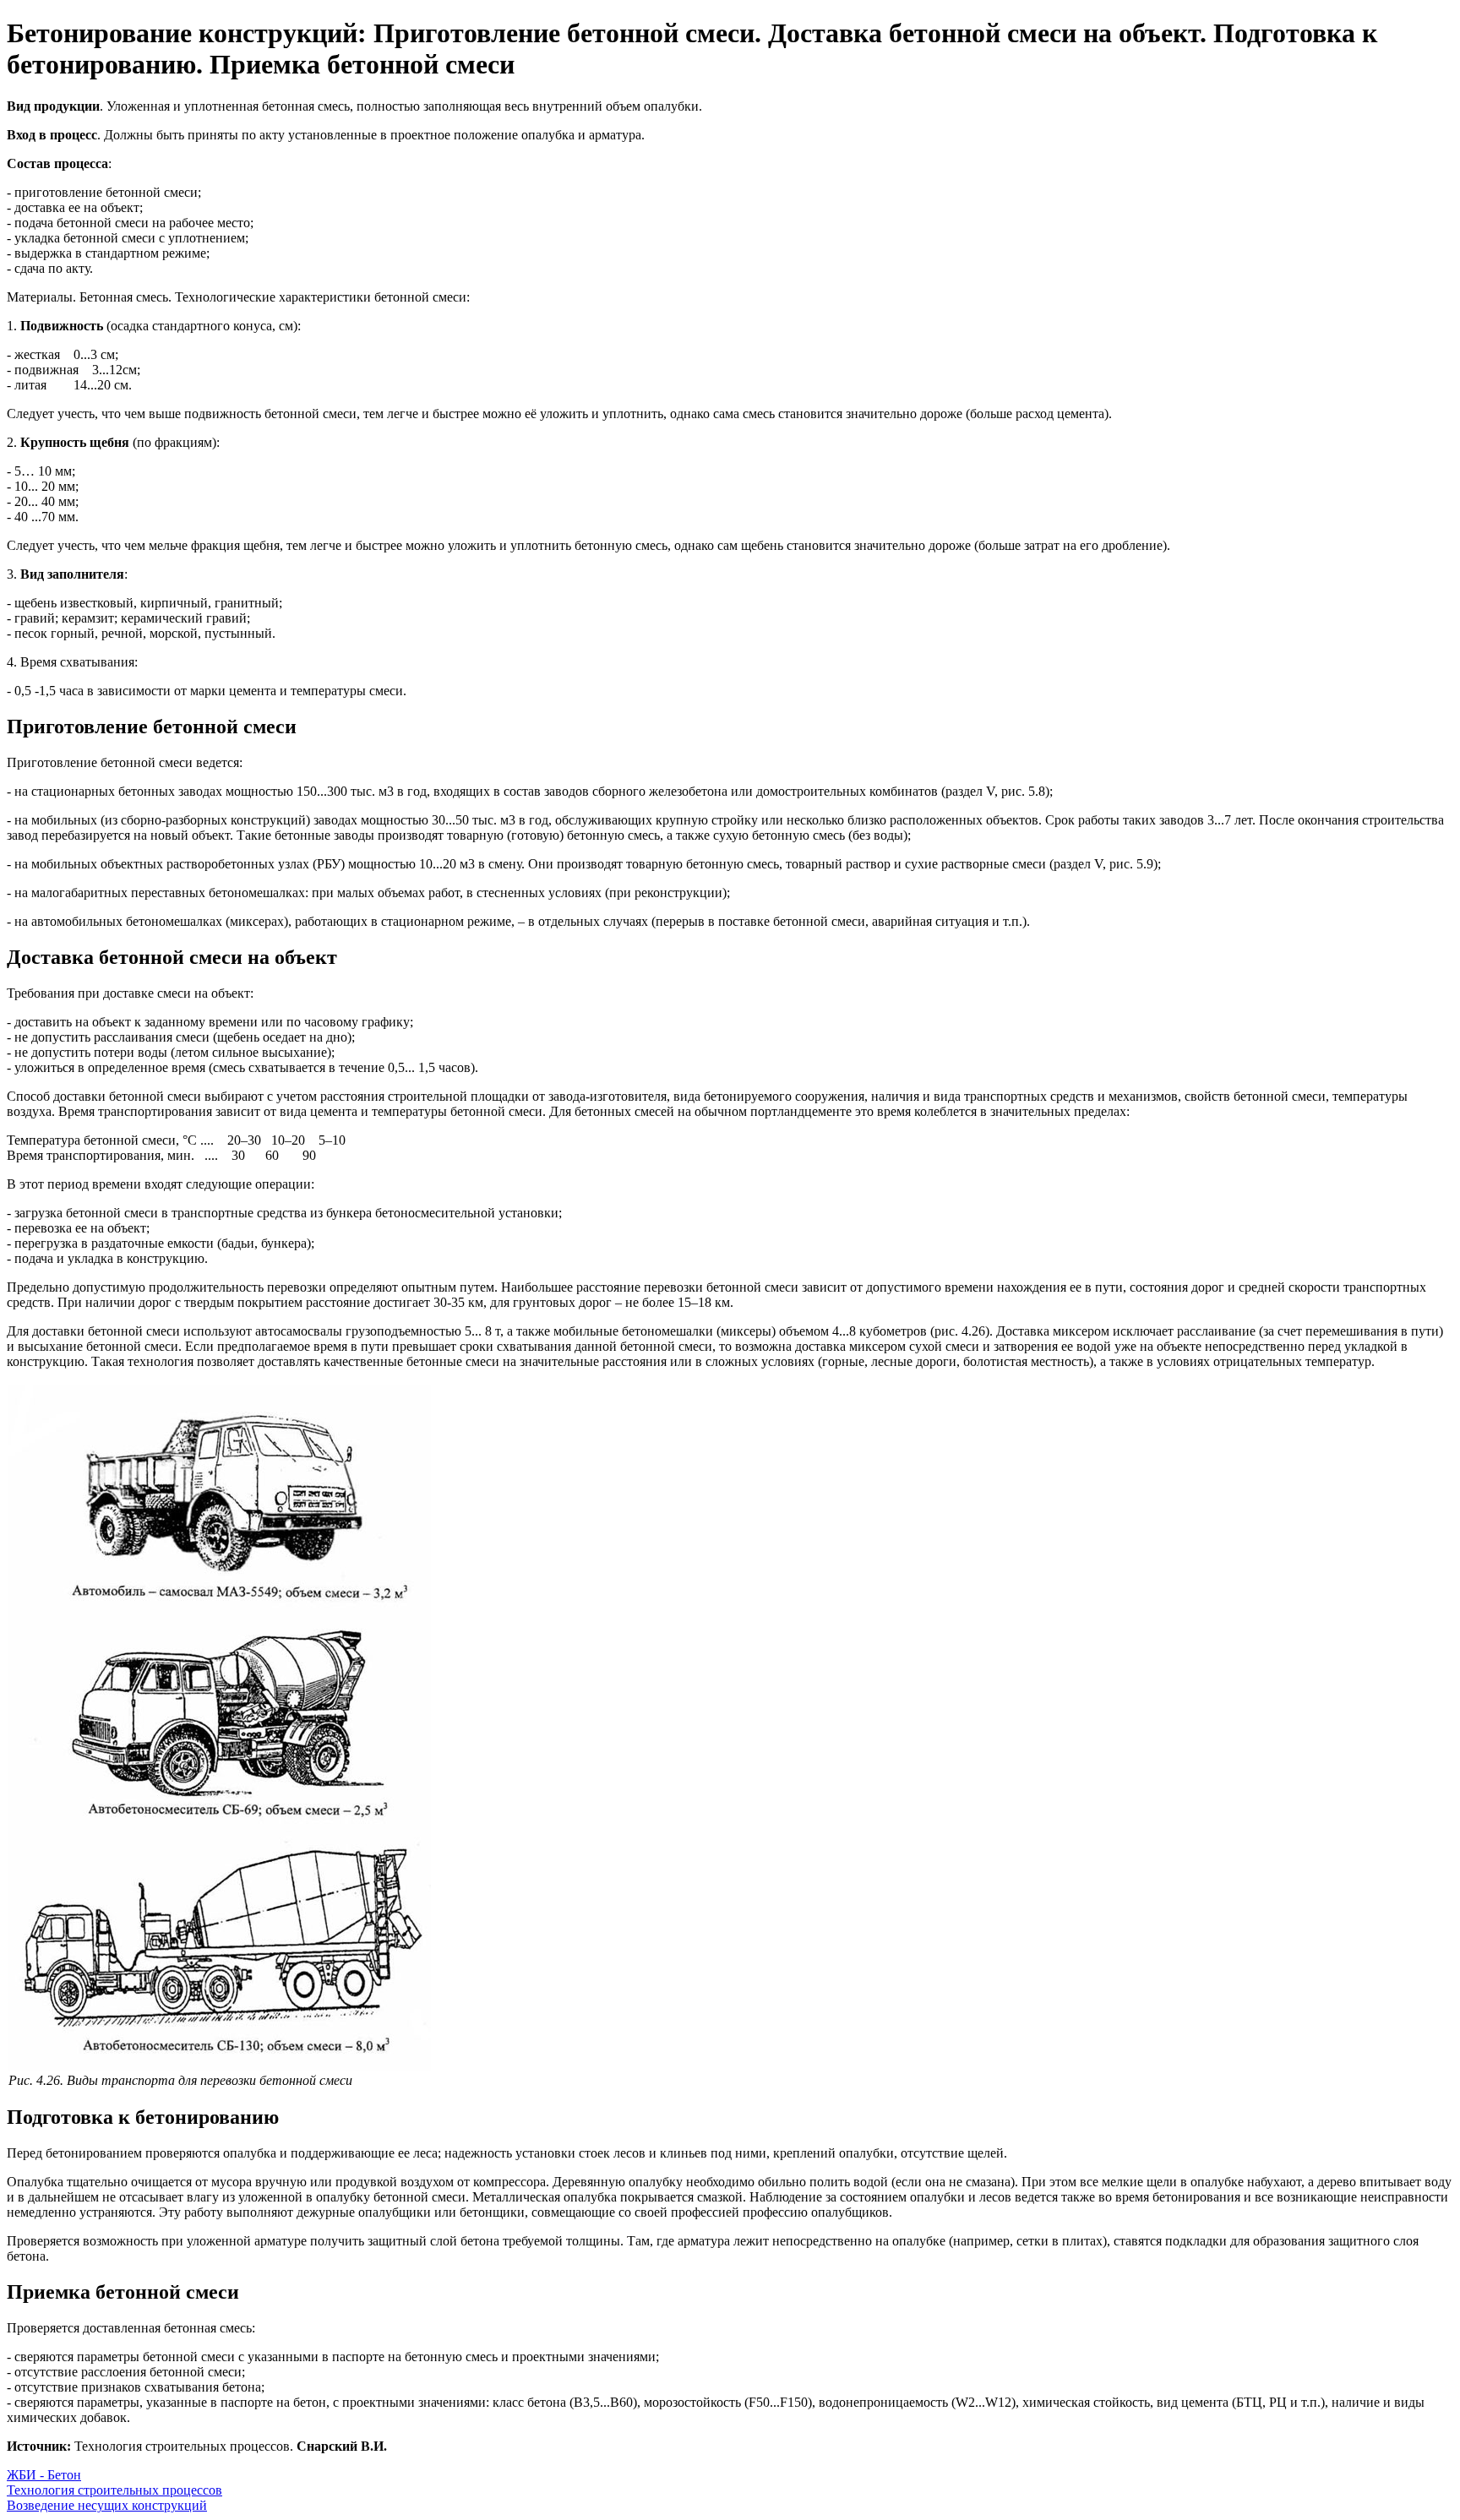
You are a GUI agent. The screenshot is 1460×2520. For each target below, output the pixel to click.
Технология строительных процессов (114, 2490)
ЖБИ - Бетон (44, 2475)
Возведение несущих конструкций (107, 2505)
